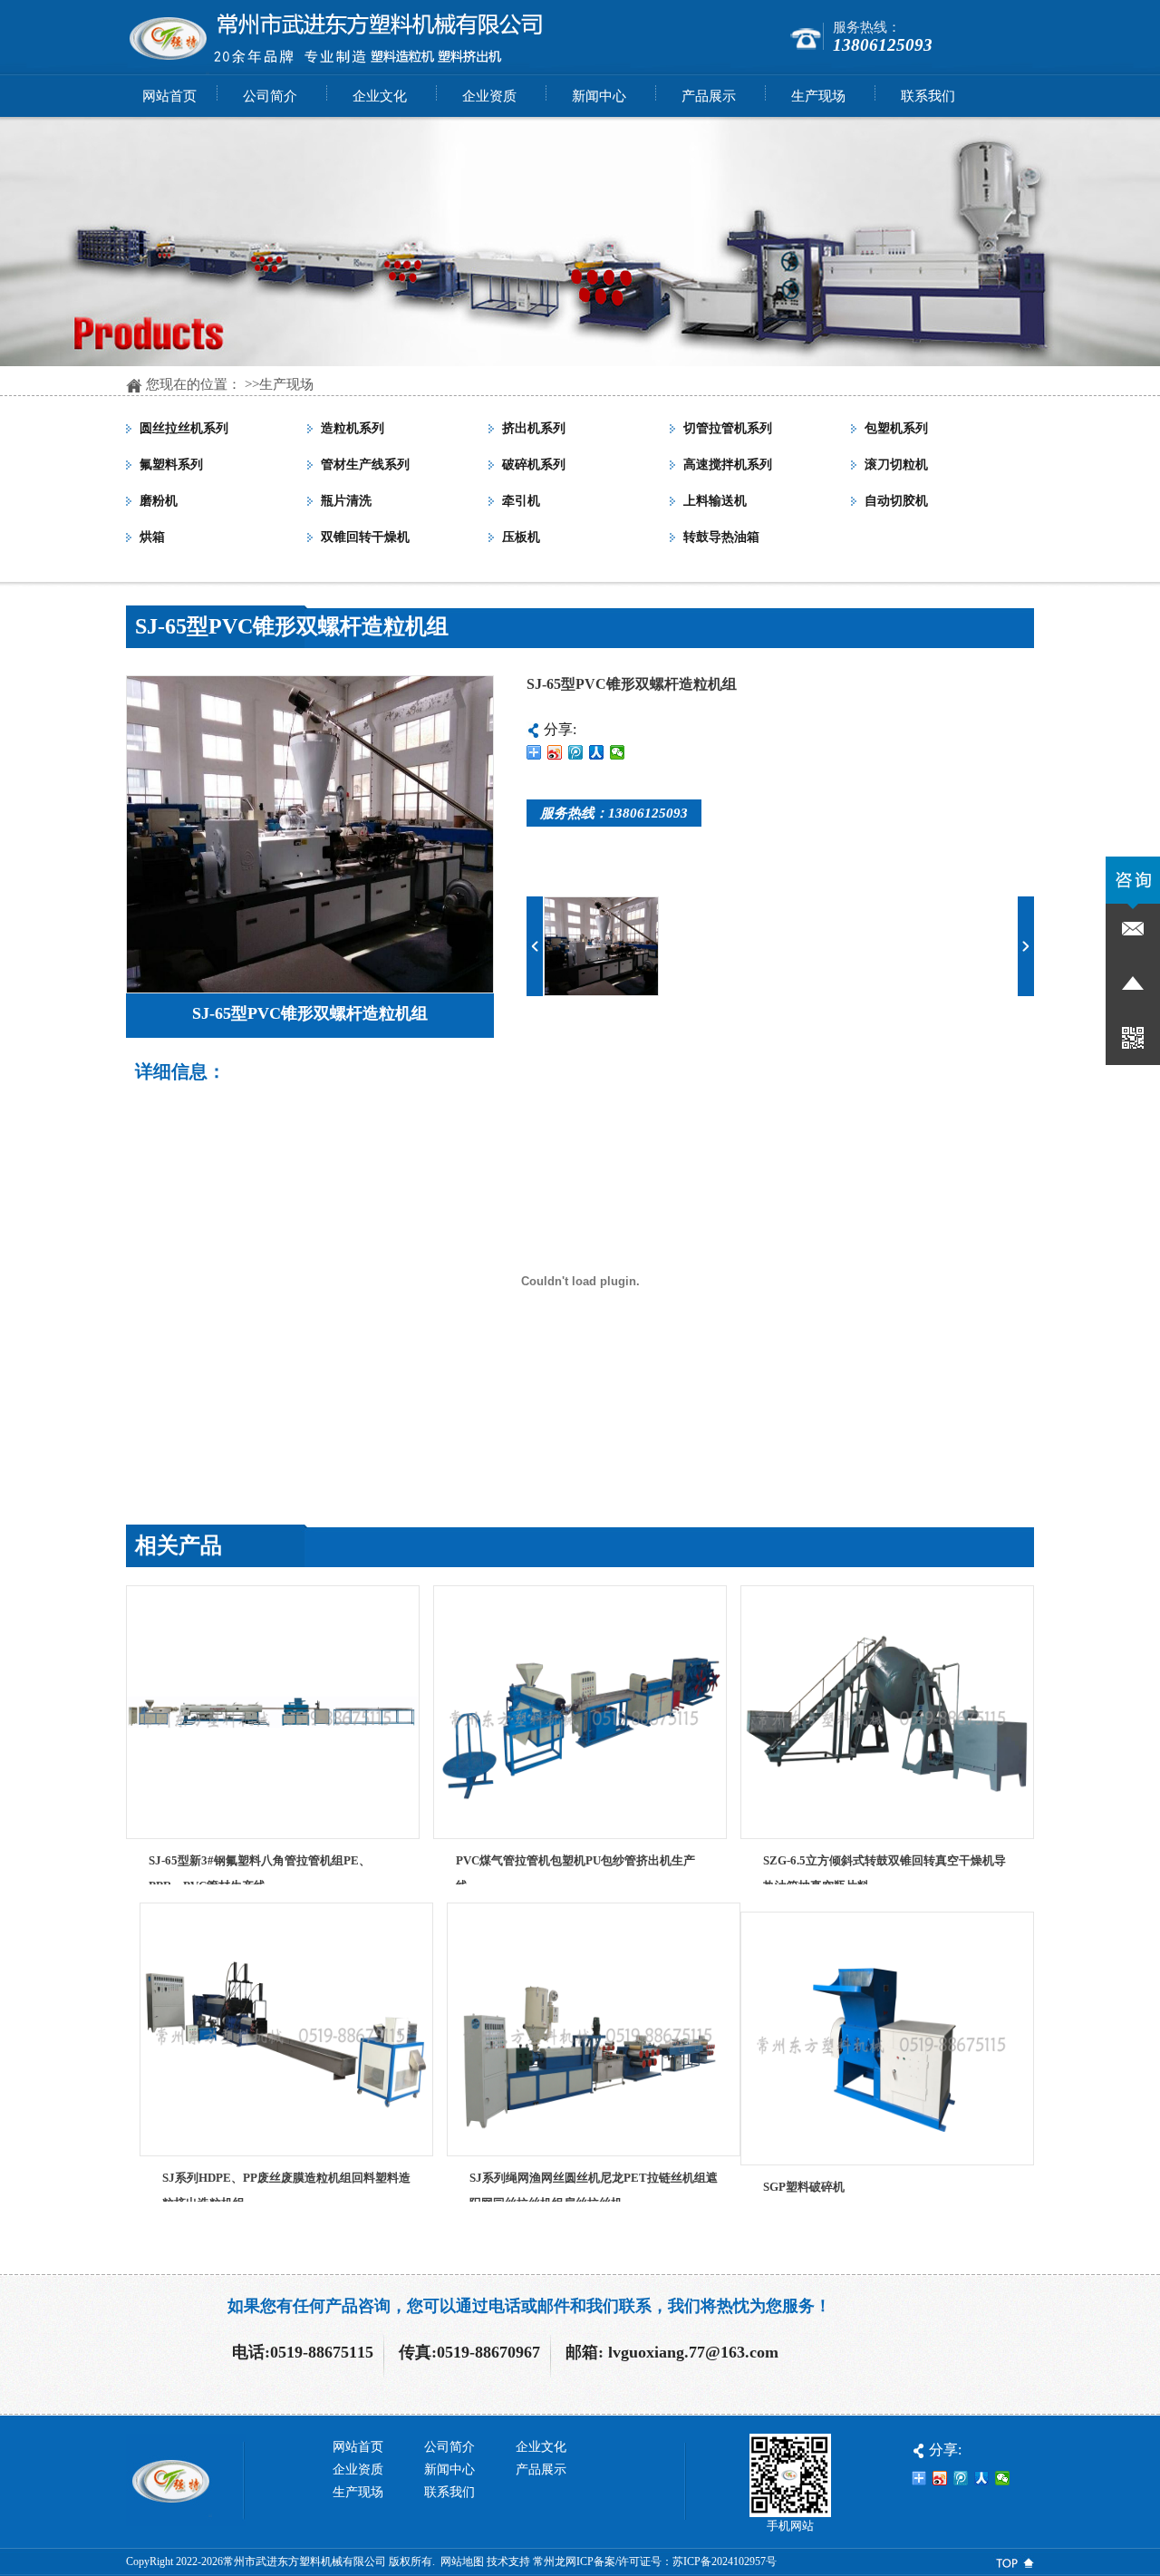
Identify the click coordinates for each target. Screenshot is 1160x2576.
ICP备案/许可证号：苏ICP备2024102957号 (677, 2561)
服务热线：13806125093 (614, 813)
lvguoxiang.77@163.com (693, 2352)
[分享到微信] (618, 752)
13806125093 (883, 45)
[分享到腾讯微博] (576, 752)
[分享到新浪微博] (555, 752)
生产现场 (286, 384)
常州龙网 (555, 2561)
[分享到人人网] (597, 752)
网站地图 (462, 2561)
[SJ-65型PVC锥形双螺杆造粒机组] (310, 988)
